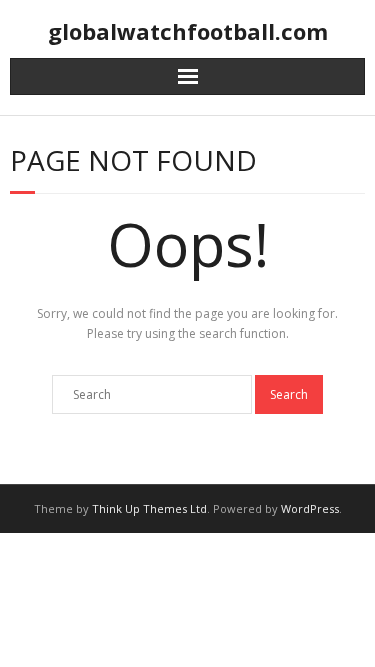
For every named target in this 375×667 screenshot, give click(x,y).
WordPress (310, 508)
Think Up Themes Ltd (149, 508)
